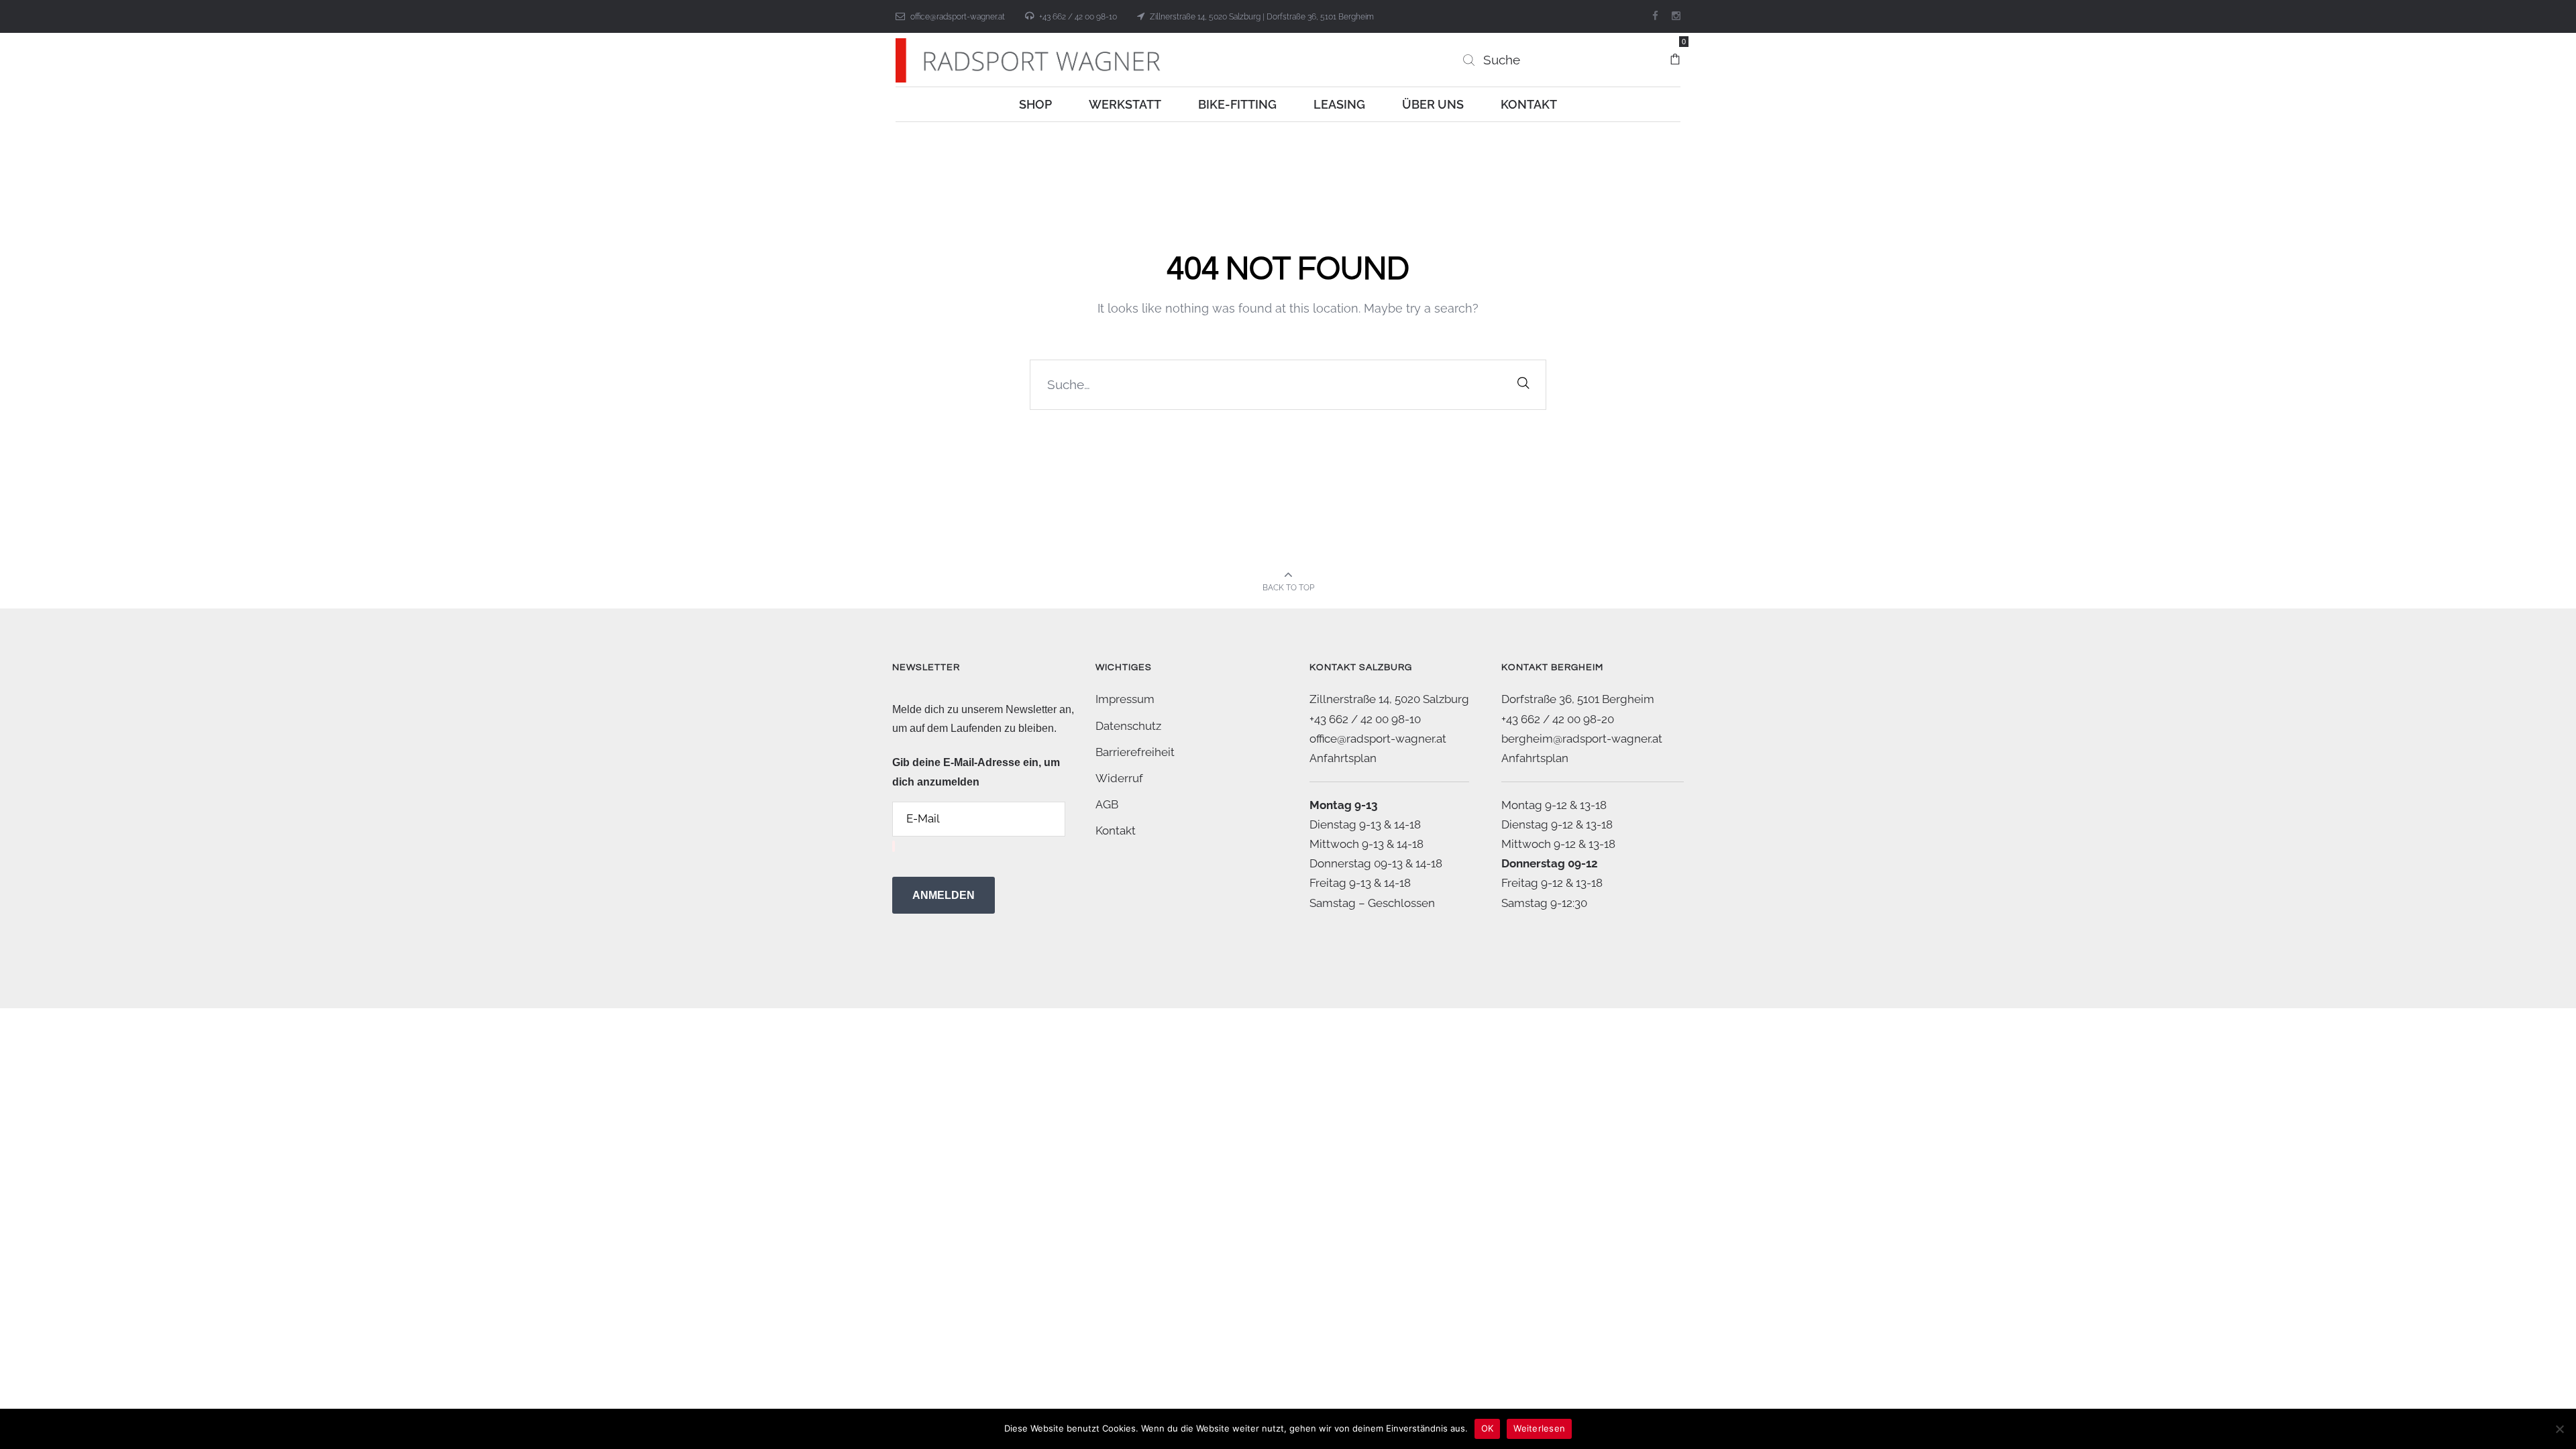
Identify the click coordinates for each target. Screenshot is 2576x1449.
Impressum (1125, 699)
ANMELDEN (944, 895)
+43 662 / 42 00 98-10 (1078, 17)
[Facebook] (1655, 16)
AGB (1107, 804)
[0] (1675, 53)
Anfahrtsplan (1343, 758)
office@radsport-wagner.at (958, 17)
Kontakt (1116, 830)
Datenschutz (1128, 726)
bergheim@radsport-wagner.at (1582, 739)
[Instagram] (1676, 16)
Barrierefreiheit (1135, 752)
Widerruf (1119, 778)
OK (1488, 1428)
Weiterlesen (1539, 1428)
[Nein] (2559, 1429)
